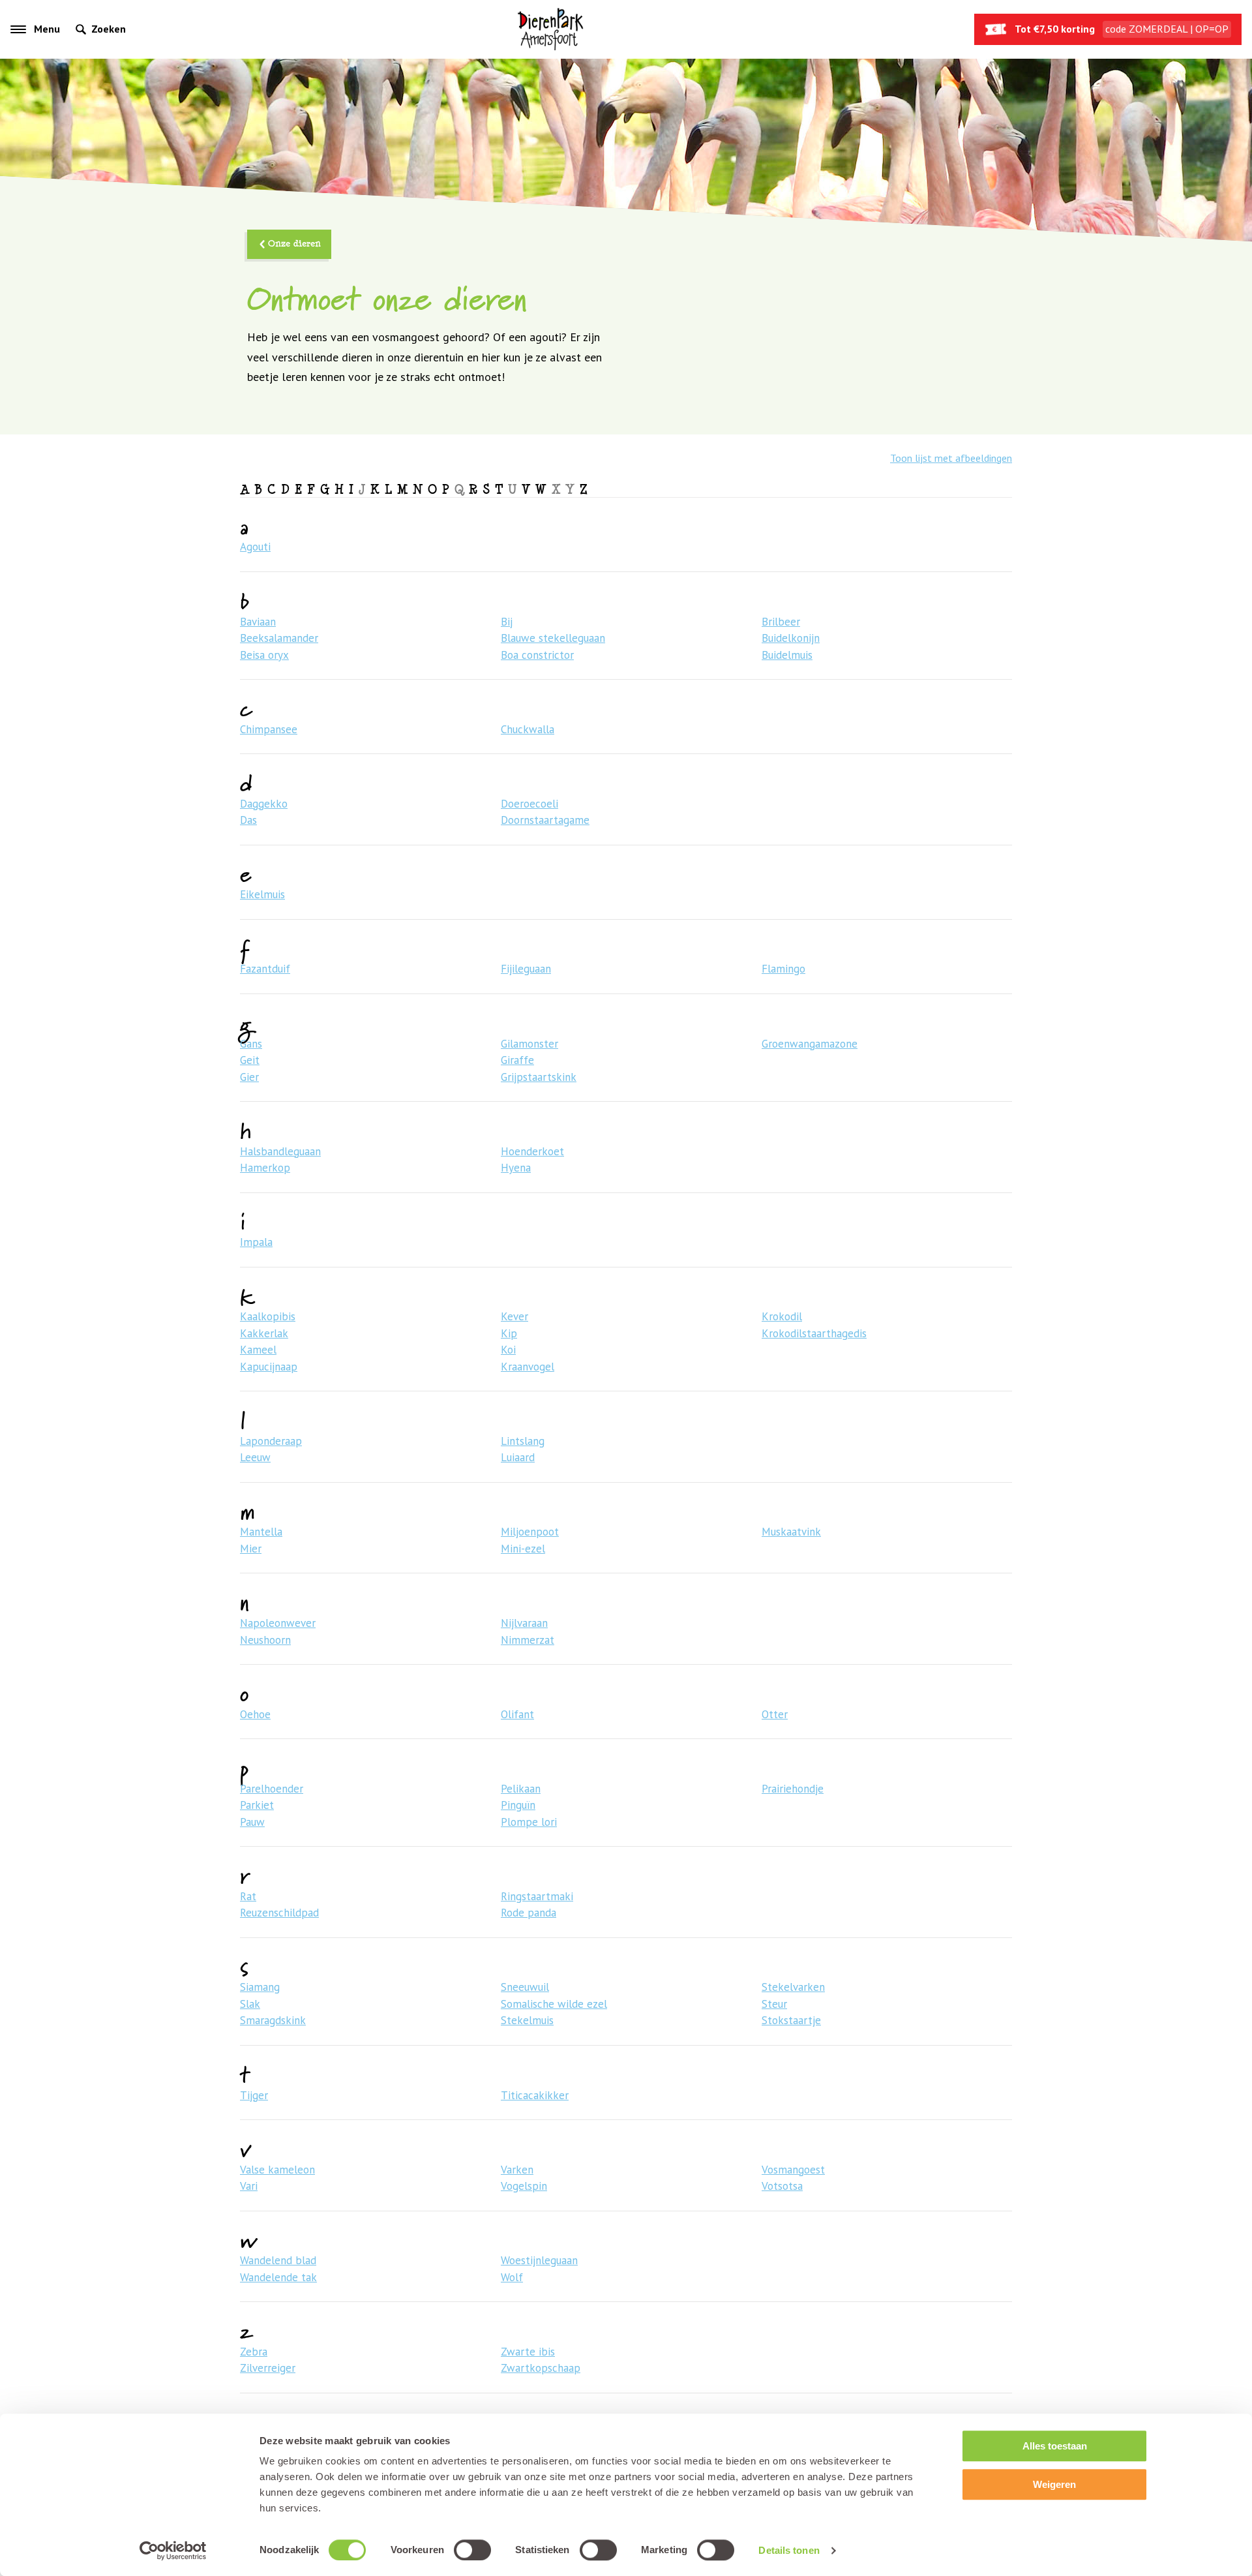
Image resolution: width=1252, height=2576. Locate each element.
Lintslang (523, 1441)
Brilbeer (781, 622)
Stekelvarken (793, 1987)
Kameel (258, 1350)
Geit (250, 1060)
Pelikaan (521, 1789)
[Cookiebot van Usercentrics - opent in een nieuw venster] (173, 2551)
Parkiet (257, 1805)
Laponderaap (271, 1441)
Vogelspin (524, 2186)
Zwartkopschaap (541, 2368)
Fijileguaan (526, 969)
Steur (774, 2004)
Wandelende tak (278, 2277)
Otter (775, 1714)
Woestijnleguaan (539, 2260)
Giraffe (517, 1060)
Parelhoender (272, 1789)
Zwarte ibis (528, 2352)
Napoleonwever (278, 1623)
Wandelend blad (278, 2260)
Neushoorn (265, 1640)
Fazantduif (265, 969)
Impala (256, 1242)
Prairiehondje (793, 1789)
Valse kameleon (277, 2170)
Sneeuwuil (525, 1987)
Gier (249, 1077)
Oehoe (255, 1714)
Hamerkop (265, 1168)
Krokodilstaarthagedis (814, 1333)
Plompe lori (529, 1822)
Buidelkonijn (791, 638)
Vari (249, 2186)
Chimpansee (269, 729)
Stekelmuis (527, 2020)
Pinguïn (518, 1805)
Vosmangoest (793, 2170)
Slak (250, 2004)
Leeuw (255, 1457)
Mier (251, 1549)
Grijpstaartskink (539, 1077)
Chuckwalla (528, 729)
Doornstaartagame (545, 820)
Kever (514, 1316)
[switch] (472, 2550)
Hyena (516, 1168)
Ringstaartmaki (537, 1896)
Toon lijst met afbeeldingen (951, 458)
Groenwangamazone (810, 1044)
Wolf (512, 2277)
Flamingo (783, 969)
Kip (509, 1333)
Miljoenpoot (530, 1532)
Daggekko (264, 804)
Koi (508, 1350)
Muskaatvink (791, 1532)
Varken (517, 2170)
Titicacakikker (535, 2095)
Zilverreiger (268, 2368)
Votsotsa (782, 2186)
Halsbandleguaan (280, 1151)
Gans (251, 1044)
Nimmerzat (528, 1640)
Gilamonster (529, 1044)
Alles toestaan (1055, 2446)
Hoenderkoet (532, 1151)
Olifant (517, 1714)
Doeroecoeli (529, 804)
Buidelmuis (787, 655)
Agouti (255, 547)
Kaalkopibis (268, 1316)
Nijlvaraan (524, 1623)
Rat (248, 1896)
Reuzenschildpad (279, 1913)
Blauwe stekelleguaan (553, 638)
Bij (507, 622)
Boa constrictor (537, 655)
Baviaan (258, 622)
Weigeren (1054, 2484)
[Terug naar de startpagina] (550, 29)
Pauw (252, 1822)
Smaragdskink (273, 2020)
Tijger (254, 2095)
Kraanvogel (528, 1367)
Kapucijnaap (269, 1367)
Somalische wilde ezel (554, 2004)
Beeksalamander (279, 638)
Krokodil (782, 1316)
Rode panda (529, 1913)
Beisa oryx (264, 655)
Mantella (261, 1532)
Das (248, 820)
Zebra (254, 2352)
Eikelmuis (262, 894)
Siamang (260, 1987)
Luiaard (518, 1457)
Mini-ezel (523, 1549)
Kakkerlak (264, 1333)
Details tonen (789, 2550)
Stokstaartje (791, 2020)
